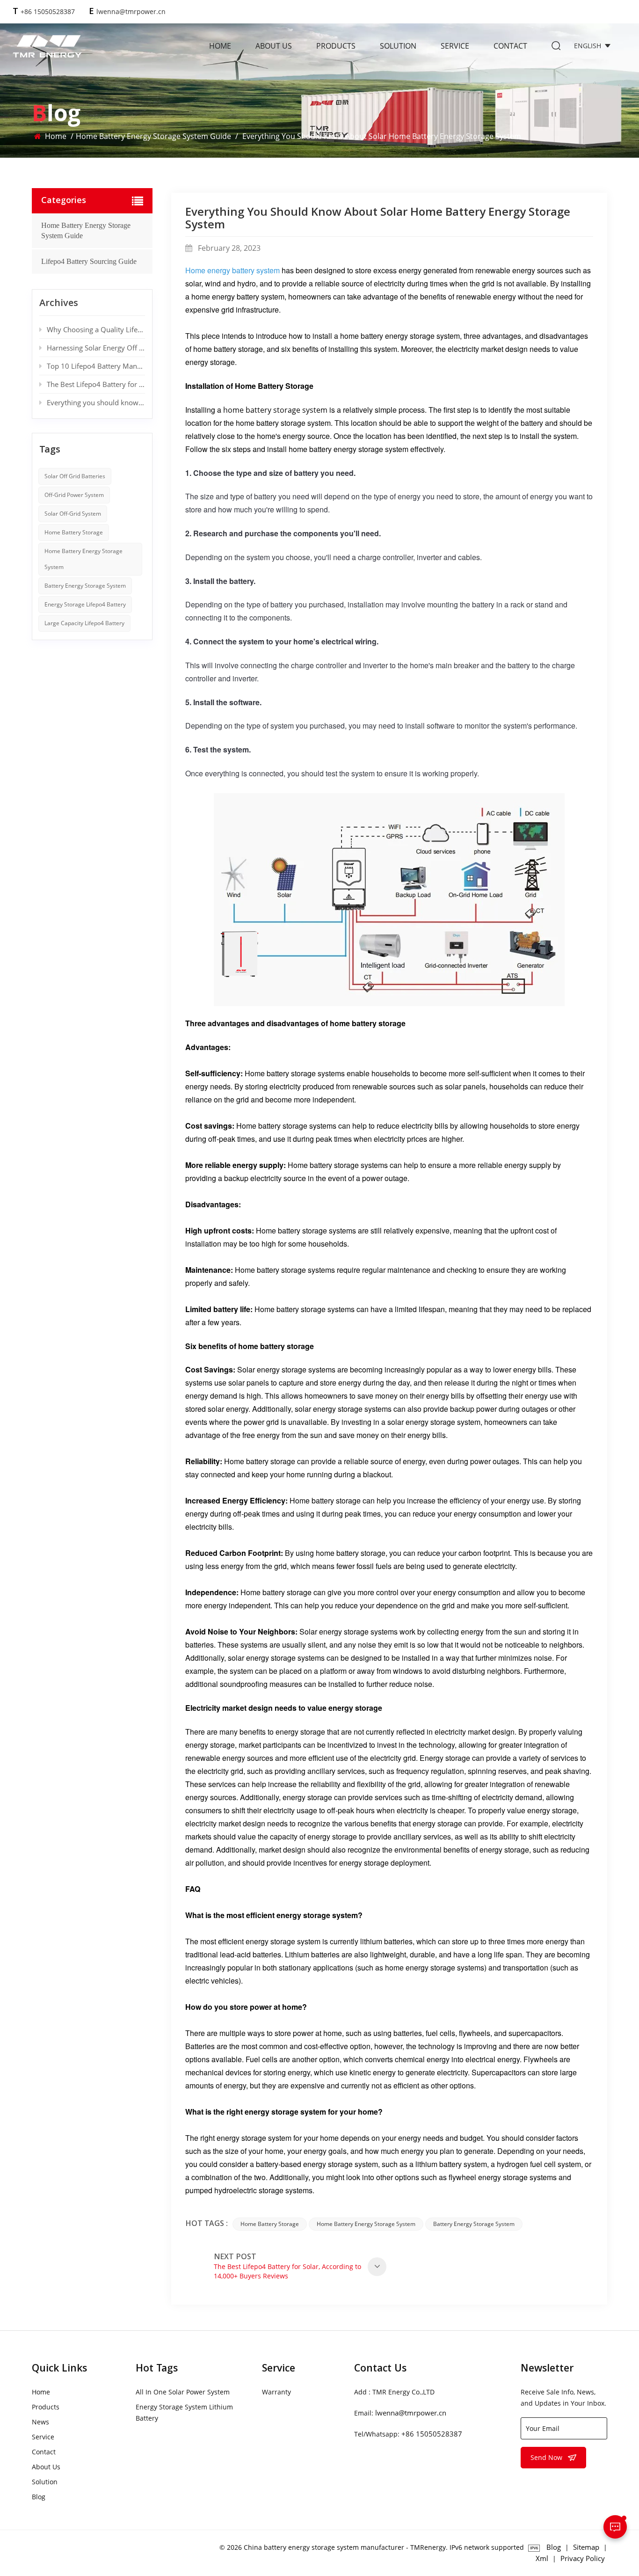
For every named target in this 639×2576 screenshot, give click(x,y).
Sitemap (586, 2547)
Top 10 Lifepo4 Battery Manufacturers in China (96, 366)
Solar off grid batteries (75, 476)
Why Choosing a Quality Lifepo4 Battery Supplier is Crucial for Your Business (96, 329)
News (40, 2422)
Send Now (546, 2457)
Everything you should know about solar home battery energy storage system (96, 402)
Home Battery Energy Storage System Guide (153, 136)
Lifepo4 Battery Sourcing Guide (89, 261)
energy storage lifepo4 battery (85, 604)
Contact (510, 46)
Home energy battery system (232, 270)
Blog (39, 2497)
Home (220, 46)
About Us (274, 46)
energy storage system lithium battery (184, 2412)
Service (455, 46)
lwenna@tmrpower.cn (131, 11)
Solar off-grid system (73, 514)
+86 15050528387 (48, 11)
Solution (398, 46)
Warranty (276, 2392)
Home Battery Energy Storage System (366, 2224)
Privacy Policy (583, 2558)
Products (336, 46)
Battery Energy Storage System (474, 2224)
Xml (542, 2558)
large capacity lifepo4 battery (84, 623)
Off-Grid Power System (74, 495)
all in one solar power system (183, 2392)
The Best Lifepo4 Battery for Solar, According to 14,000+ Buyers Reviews (96, 384)
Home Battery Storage (270, 2224)
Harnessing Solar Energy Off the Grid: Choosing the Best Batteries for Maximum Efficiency (96, 348)
